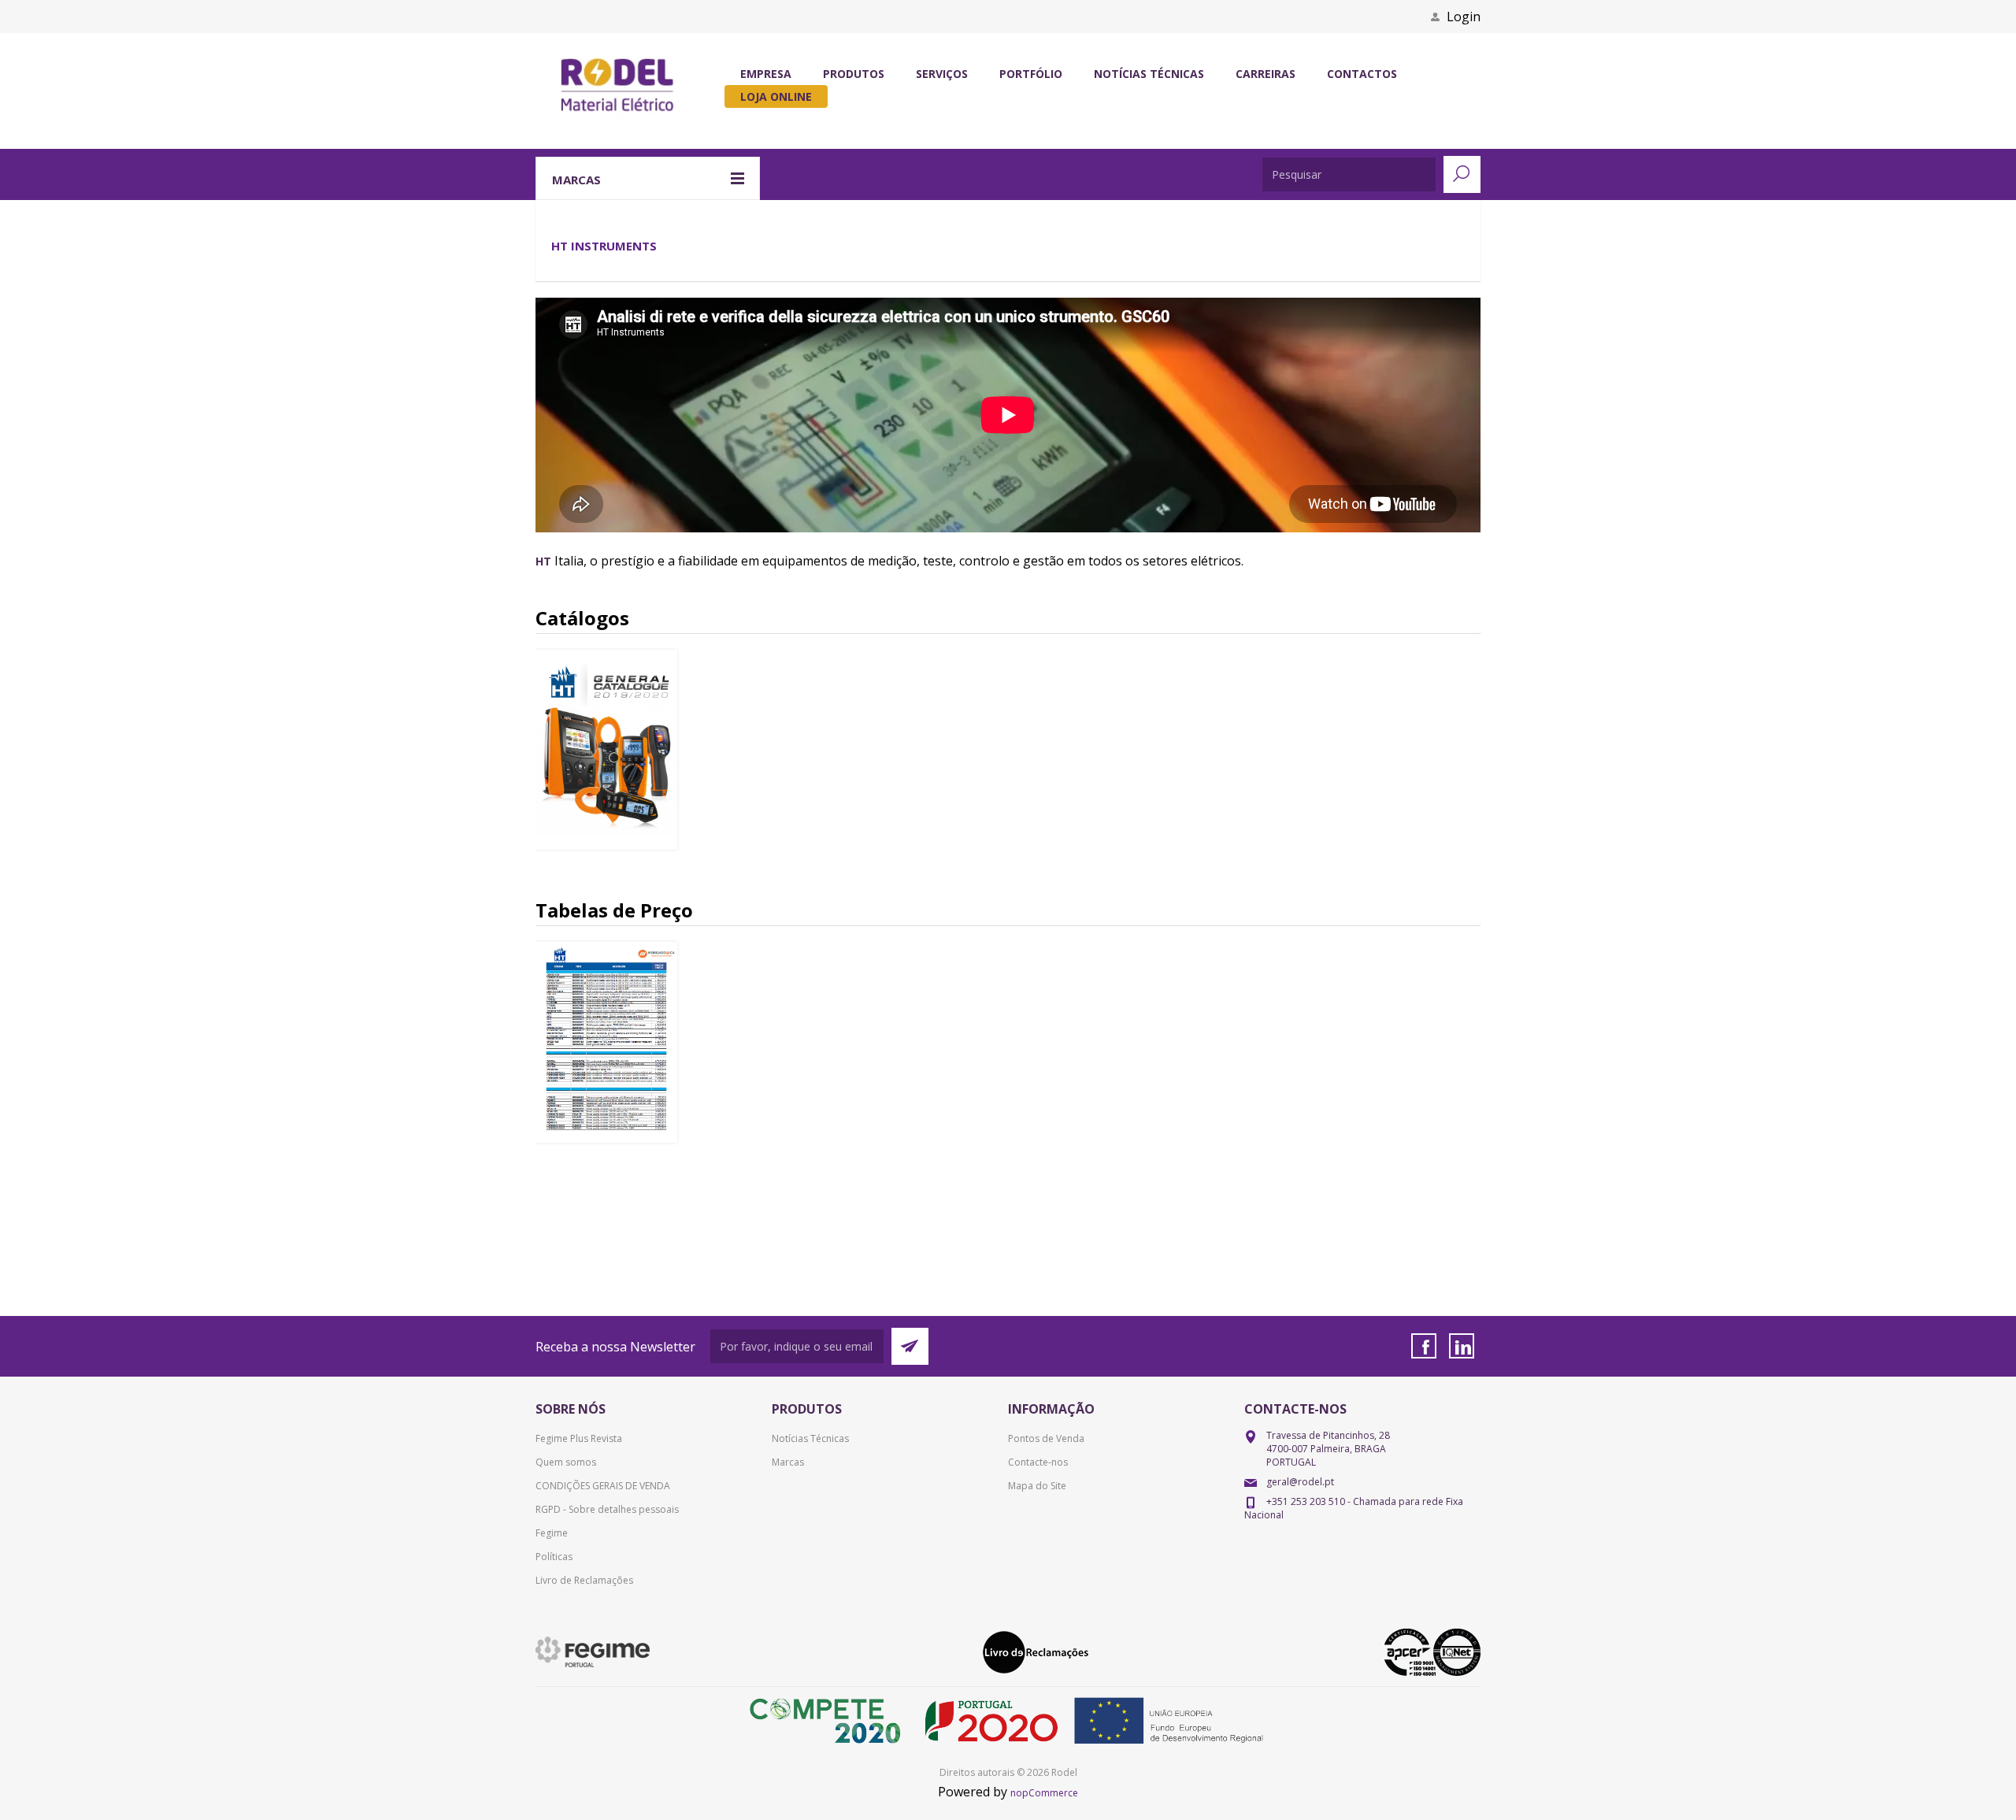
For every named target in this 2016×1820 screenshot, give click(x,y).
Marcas (788, 1462)
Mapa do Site (1037, 1486)
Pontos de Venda (1046, 1438)
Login (1464, 17)
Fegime (552, 1533)
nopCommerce (1044, 1793)
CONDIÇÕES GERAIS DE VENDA (603, 1486)
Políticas (554, 1557)
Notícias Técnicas (810, 1438)
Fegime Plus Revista (579, 1438)
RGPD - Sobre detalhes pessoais (607, 1509)
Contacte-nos (1038, 1462)
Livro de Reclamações (584, 1580)
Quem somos (566, 1462)
